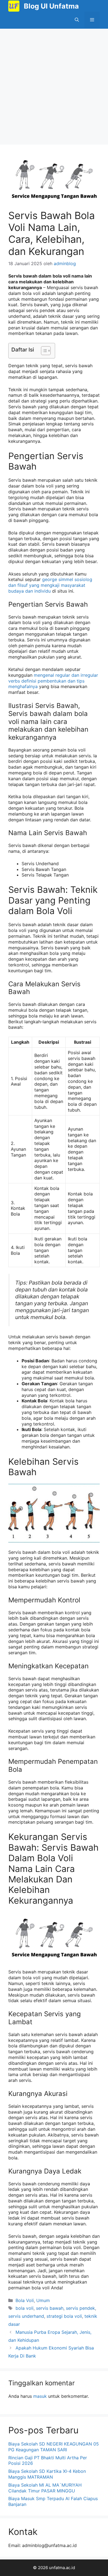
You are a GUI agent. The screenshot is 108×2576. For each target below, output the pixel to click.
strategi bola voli (64, 2316)
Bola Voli (25, 2300)
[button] (77, 20)
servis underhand (26, 2316)
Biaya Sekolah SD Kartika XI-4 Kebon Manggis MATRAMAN (47, 2474)
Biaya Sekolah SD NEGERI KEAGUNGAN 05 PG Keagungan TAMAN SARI (54, 2447)
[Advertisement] (54, 85)
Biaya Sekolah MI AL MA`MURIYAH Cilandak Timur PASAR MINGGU (45, 2488)
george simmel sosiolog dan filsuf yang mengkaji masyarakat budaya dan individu (50, 585)
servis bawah (50, 2308)
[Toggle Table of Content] (43, 351)
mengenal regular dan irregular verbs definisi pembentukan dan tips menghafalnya (53, 681)
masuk (40, 2396)
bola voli (25, 2308)
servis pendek (80, 2308)
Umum (43, 2300)
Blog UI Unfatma (51, 6)
